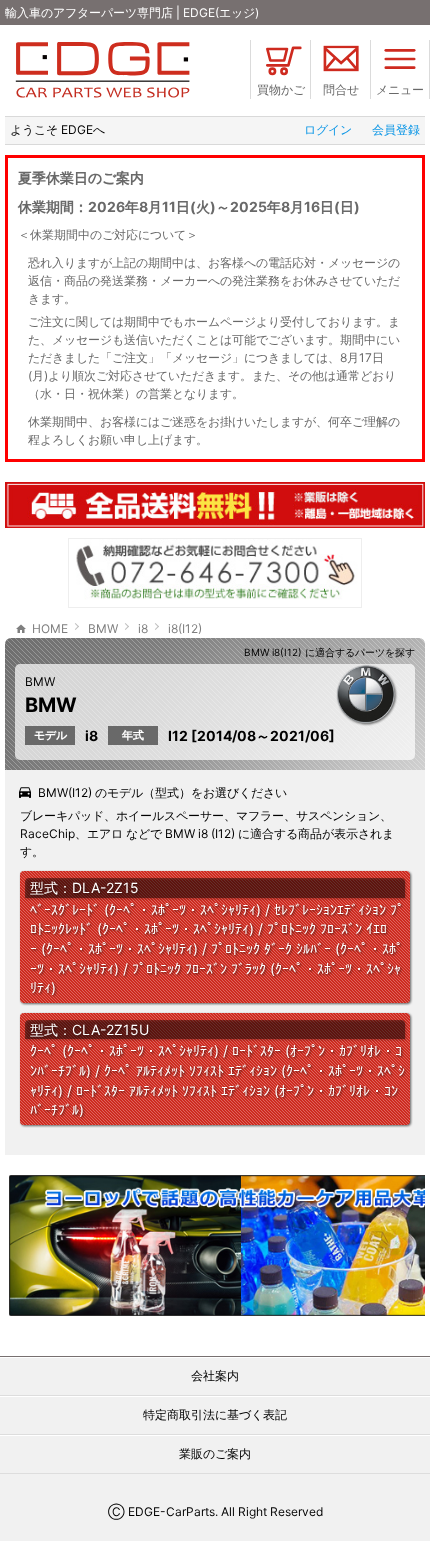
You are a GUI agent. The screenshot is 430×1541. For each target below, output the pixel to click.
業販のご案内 (215, 1453)
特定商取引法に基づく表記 (215, 1414)
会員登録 (396, 129)
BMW (40, 681)
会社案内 (215, 1375)
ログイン (328, 129)
